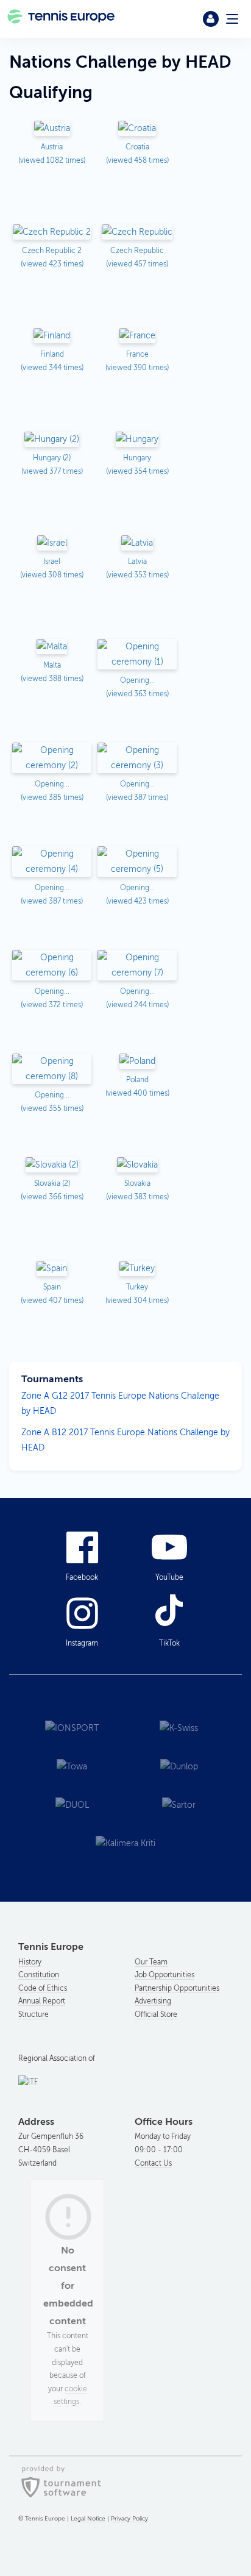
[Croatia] (137, 129)
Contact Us (153, 2163)
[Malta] (52, 647)
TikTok (169, 1643)
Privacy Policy (129, 2518)
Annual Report (42, 2001)
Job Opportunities (164, 1975)
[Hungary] (137, 440)
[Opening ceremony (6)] (52, 966)
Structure (34, 2014)
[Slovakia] (137, 1165)
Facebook (82, 1577)
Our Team (151, 1962)
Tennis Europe (62, 19)
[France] (137, 336)
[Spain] (52, 1269)
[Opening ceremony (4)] (52, 862)
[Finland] (52, 336)
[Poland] (137, 1062)
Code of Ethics (43, 1988)
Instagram (82, 1643)
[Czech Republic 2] (52, 233)
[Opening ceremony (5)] (137, 862)
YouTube (169, 1577)
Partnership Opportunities (177, 1988)
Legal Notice (88, 2518)
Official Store (156, 2014)
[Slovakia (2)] (52, 1165)
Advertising (153, 2001)
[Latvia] (137, 544)
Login (211, 19)
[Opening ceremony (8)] (52, 1070)
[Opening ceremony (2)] (52, 759)
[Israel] (52, 544)
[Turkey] (137, 1269)
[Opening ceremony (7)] (137, 966)
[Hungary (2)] (52, 440)
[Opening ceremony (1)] (137, 655)
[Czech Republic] (137, 233)
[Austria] (52, 129)
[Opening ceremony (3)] (137, 759)
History (30, 1962)
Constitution (39, 1975)
